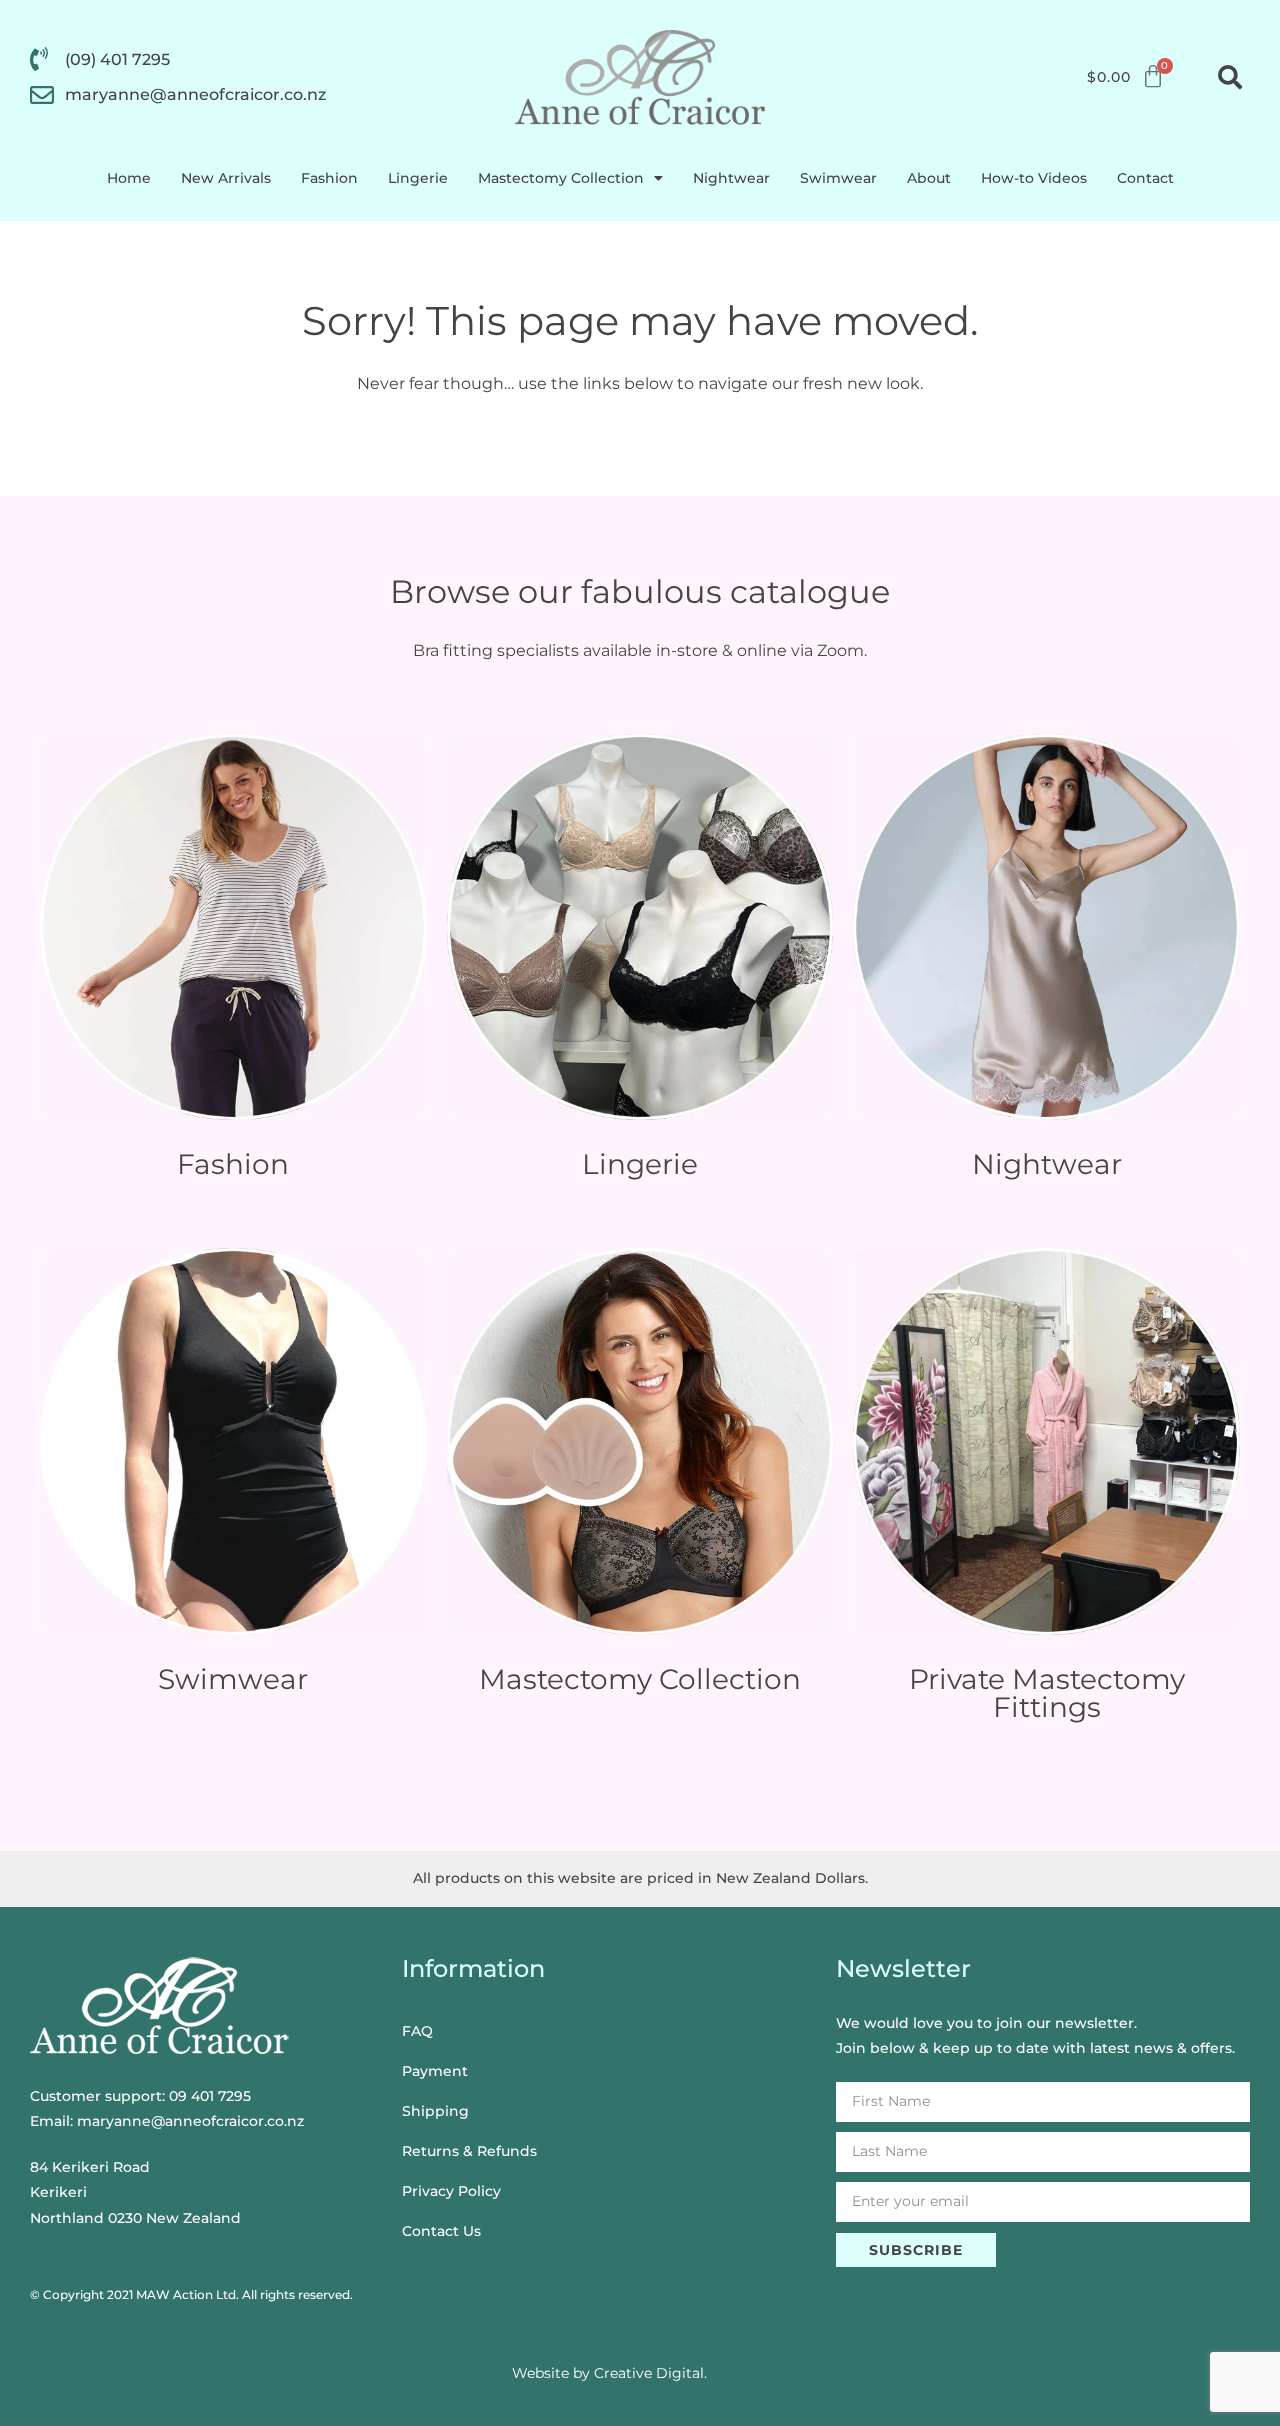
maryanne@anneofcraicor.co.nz (190, 2121)
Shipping (435, 2111)
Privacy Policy (451, 2191)
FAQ (417, 2031)
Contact (1145, 178)
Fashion (329, 178)
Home (129, 178)
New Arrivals (226, 178)
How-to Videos (1034, 178)
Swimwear (838, 178)
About (929, 178)
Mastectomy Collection (561, 178)
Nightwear (731, 178)
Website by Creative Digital (608, 2373)
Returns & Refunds (469, 2151)
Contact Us (441, 2231)
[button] (1230, 77)
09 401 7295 (210, 2096)
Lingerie (418, 178)
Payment (435, 2071)
